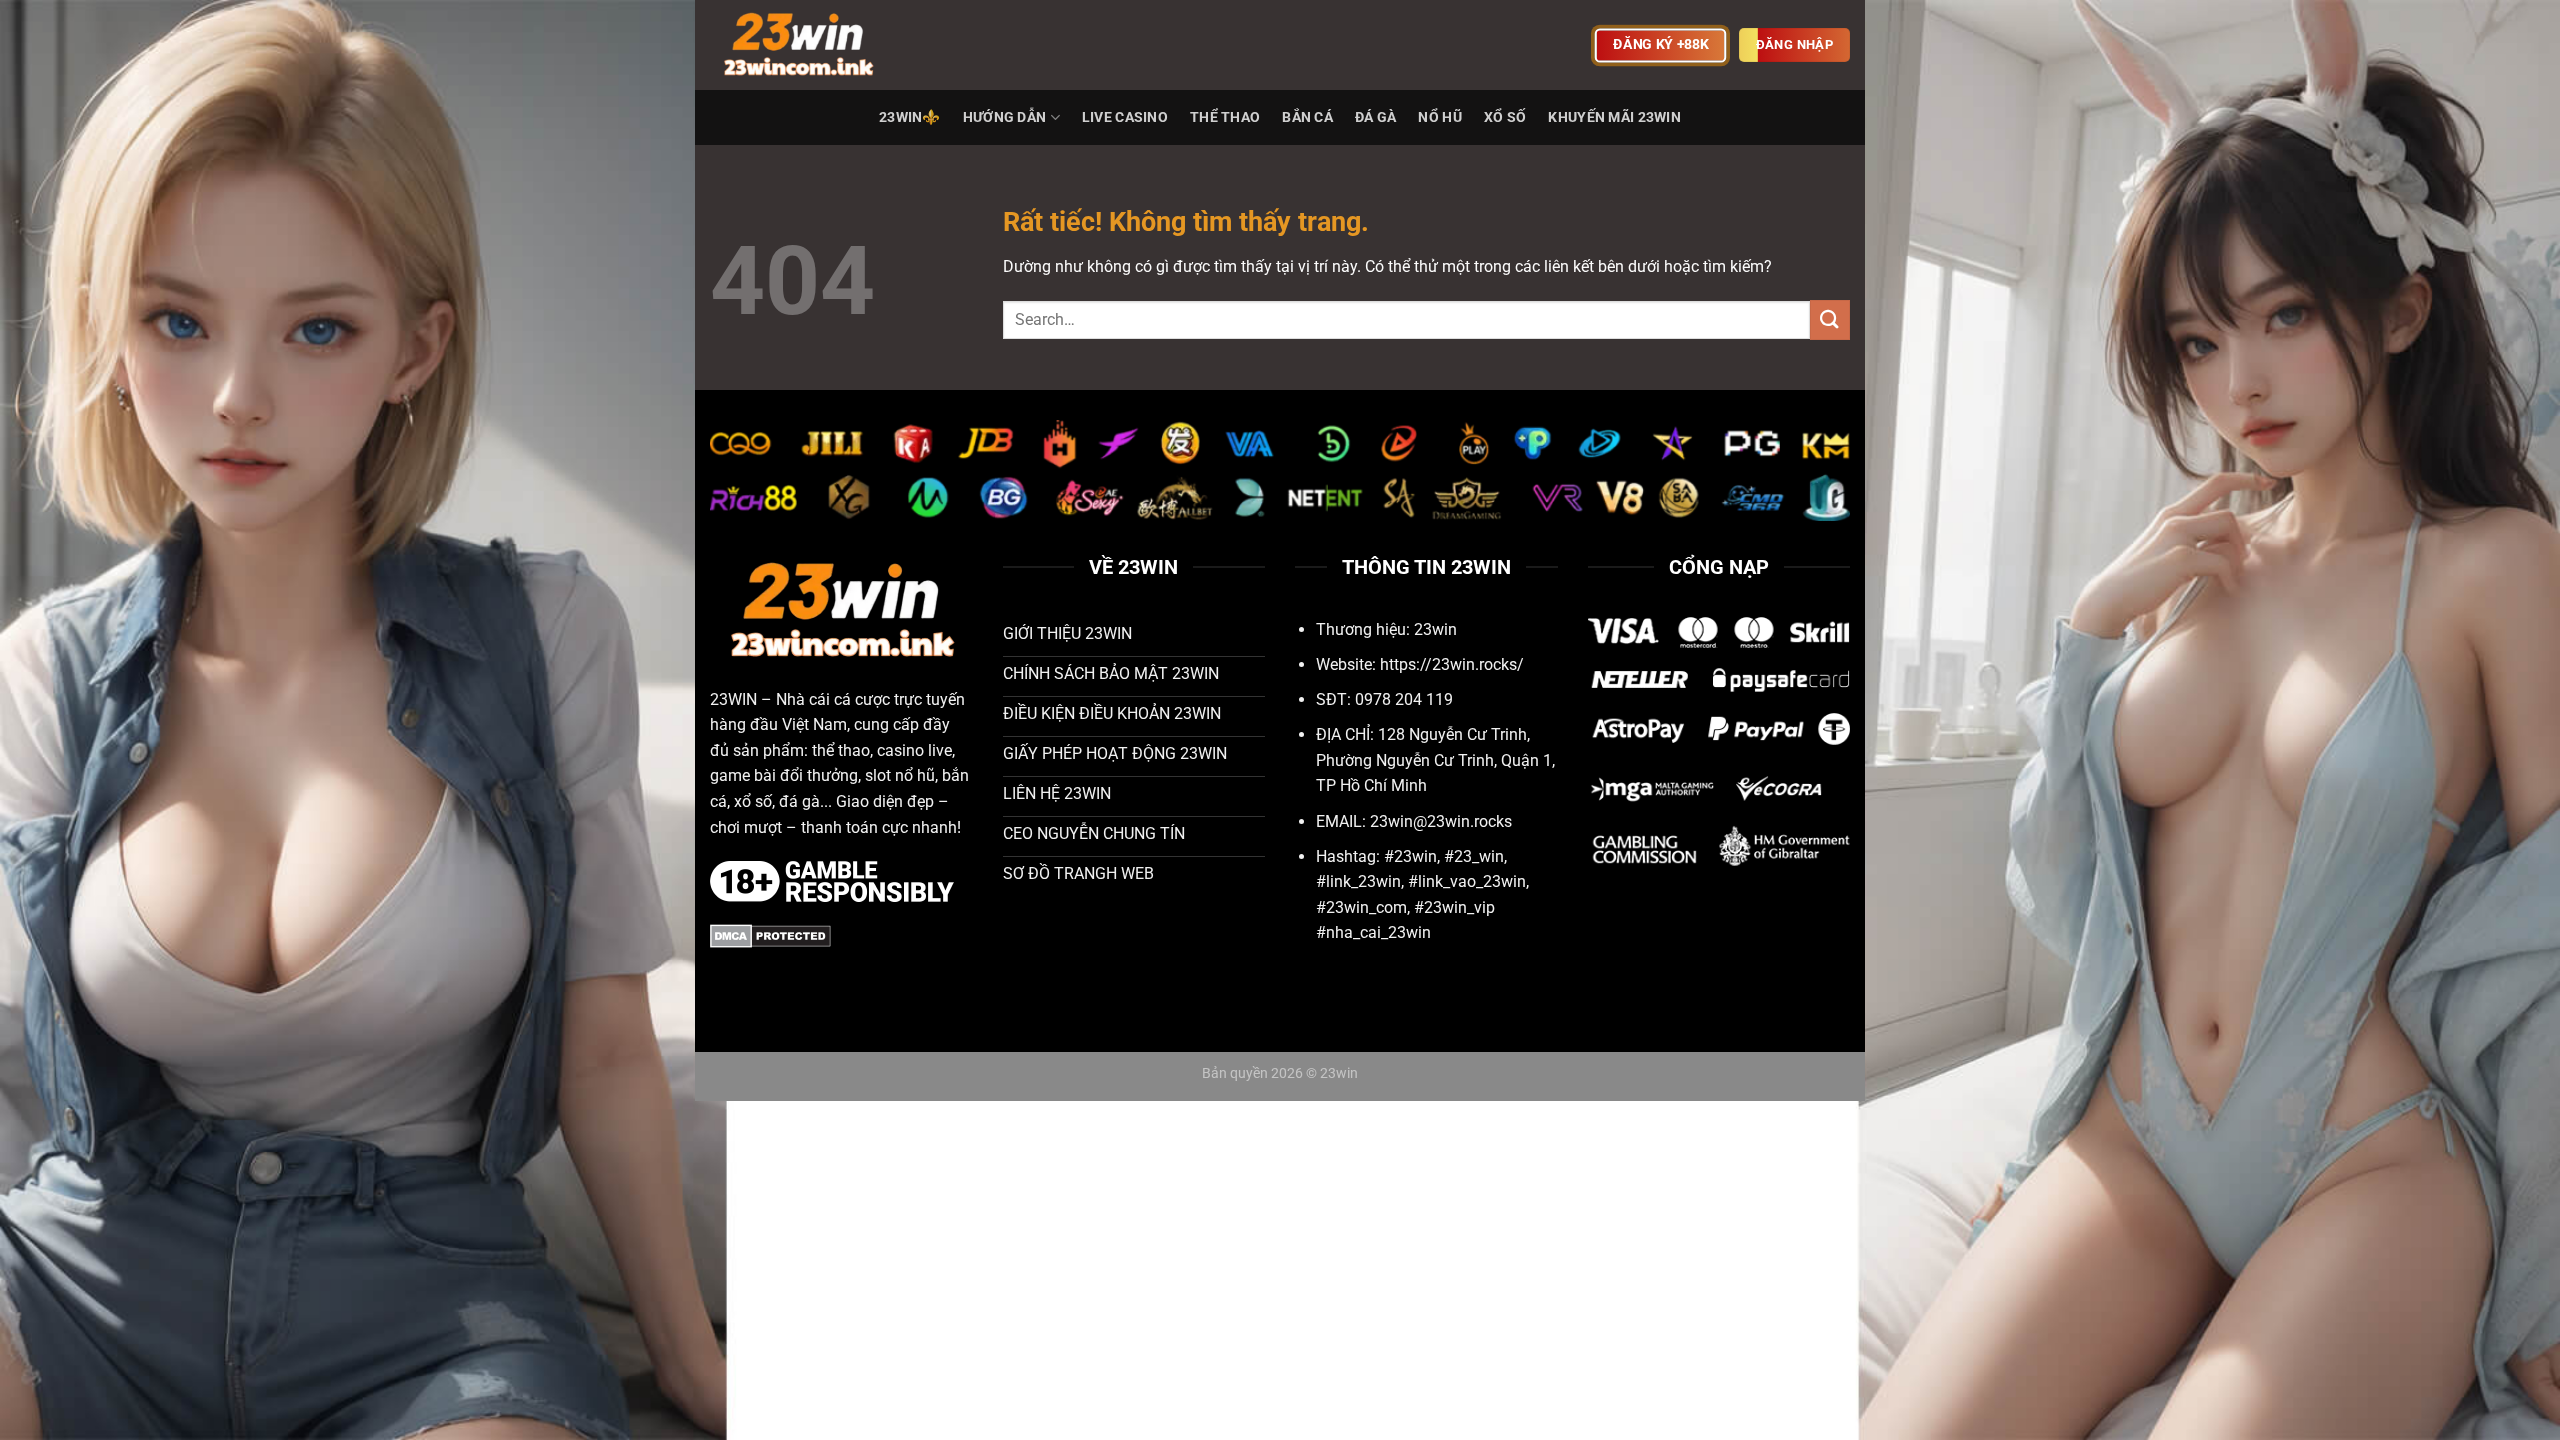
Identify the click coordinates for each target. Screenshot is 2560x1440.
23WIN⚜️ (910, 117)
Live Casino (1125, 117)
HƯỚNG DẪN (1005, 117)
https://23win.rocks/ (1452, 664)
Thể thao (1225, 117)
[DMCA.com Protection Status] (770, 935)
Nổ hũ (1439, 117)
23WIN (733, 699)
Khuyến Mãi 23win (1614, 117)
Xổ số (1505, 117)
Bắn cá (1307, 117)
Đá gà (1375, 117)
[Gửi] (1830, 319)
